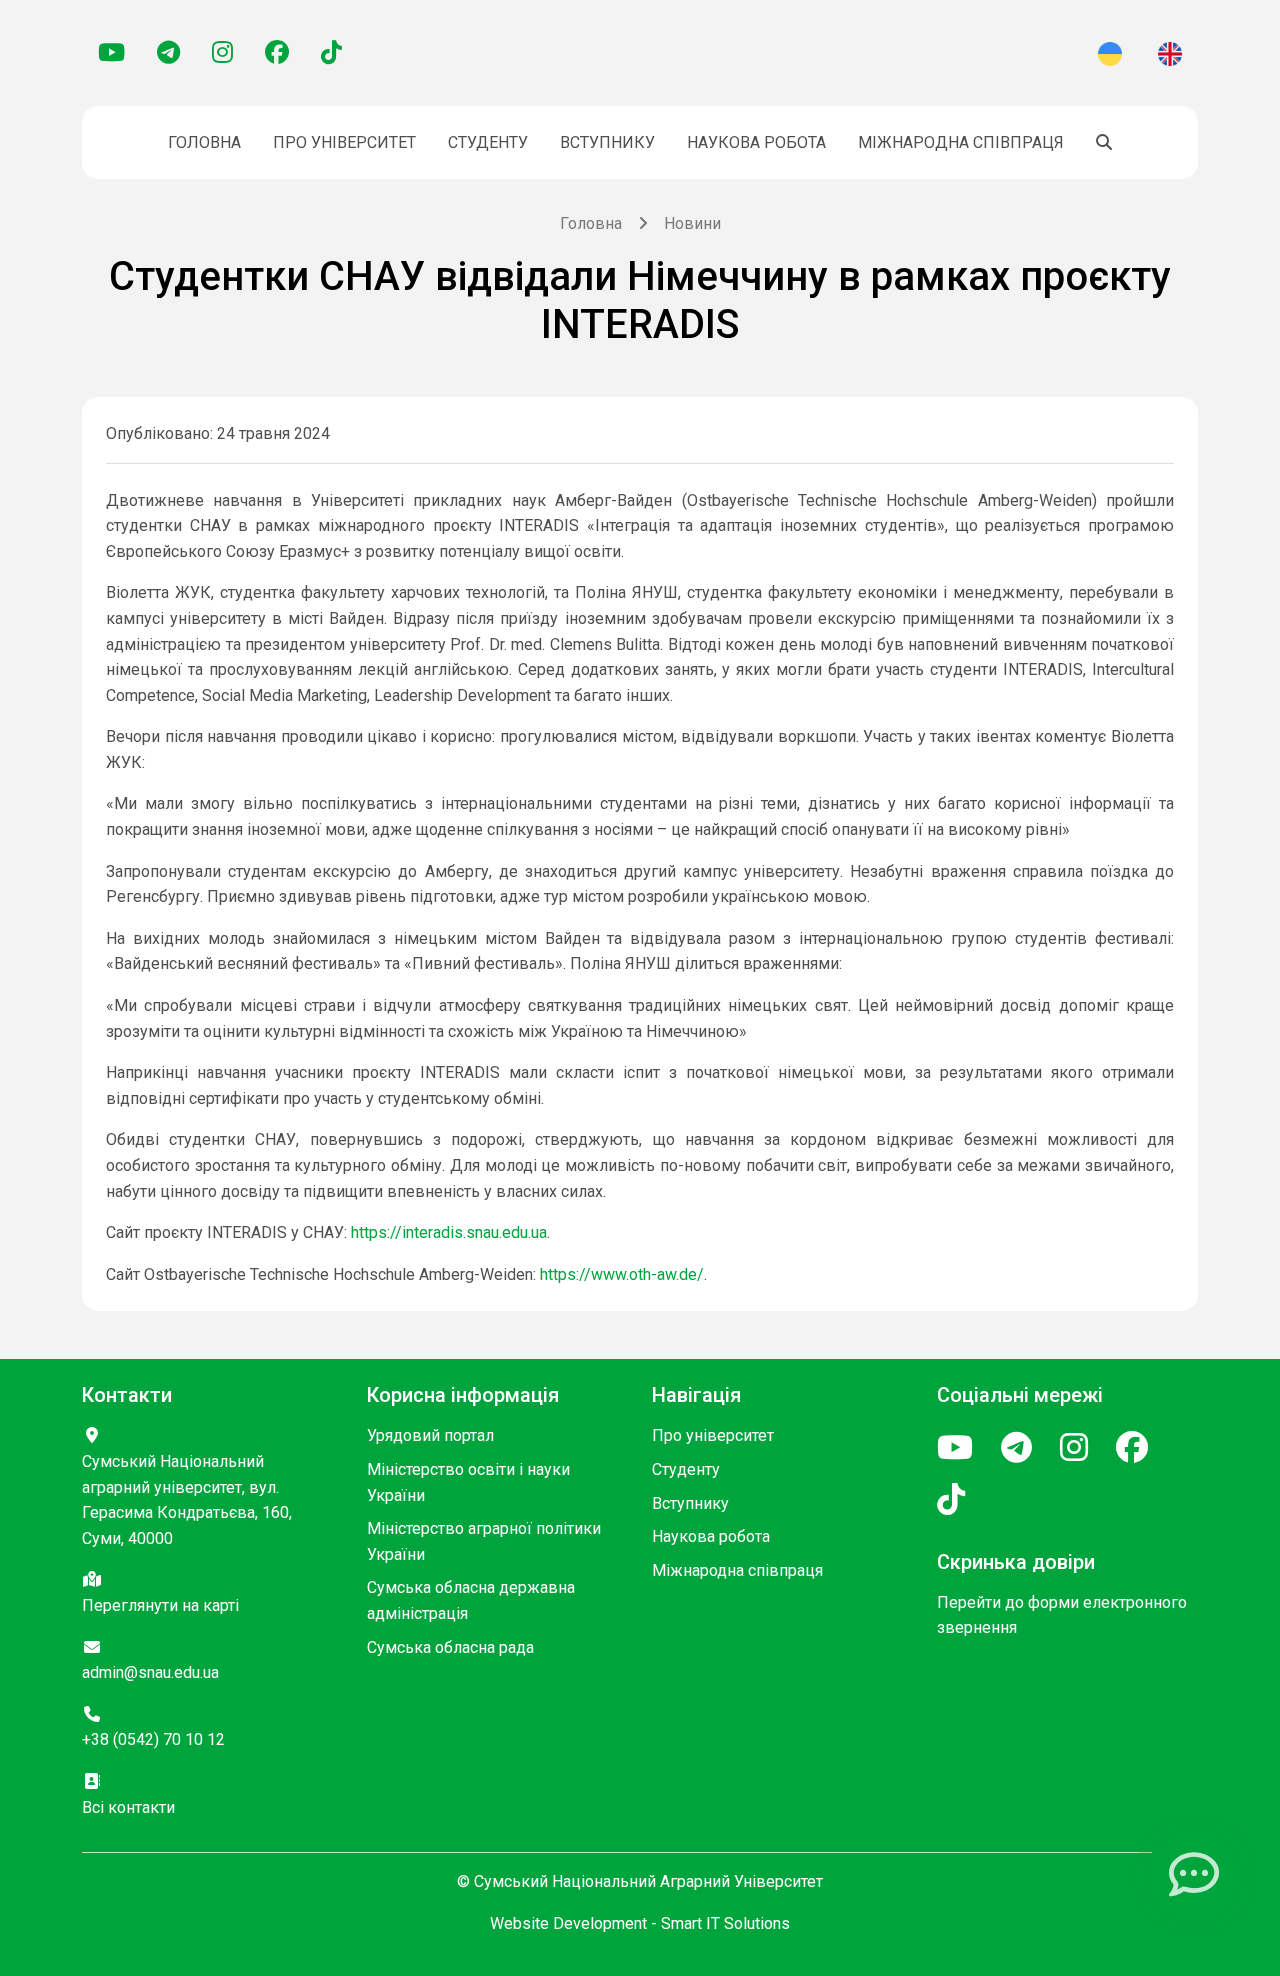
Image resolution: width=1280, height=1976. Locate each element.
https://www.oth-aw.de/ (622, 1274)
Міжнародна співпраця (961, 142)
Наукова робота (756, 142)
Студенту (488, 142)
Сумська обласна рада (450, 1647)
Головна (204, 142)
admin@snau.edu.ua (150, 1672)
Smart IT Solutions (725, 1923)
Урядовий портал (430, 1435)
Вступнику (607, 142)
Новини (692, 223)
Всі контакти (128, 1807)
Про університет (344, 142)
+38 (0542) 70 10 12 (153, 1739)
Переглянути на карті (160, 1605)
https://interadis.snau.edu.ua (449, 1232)
